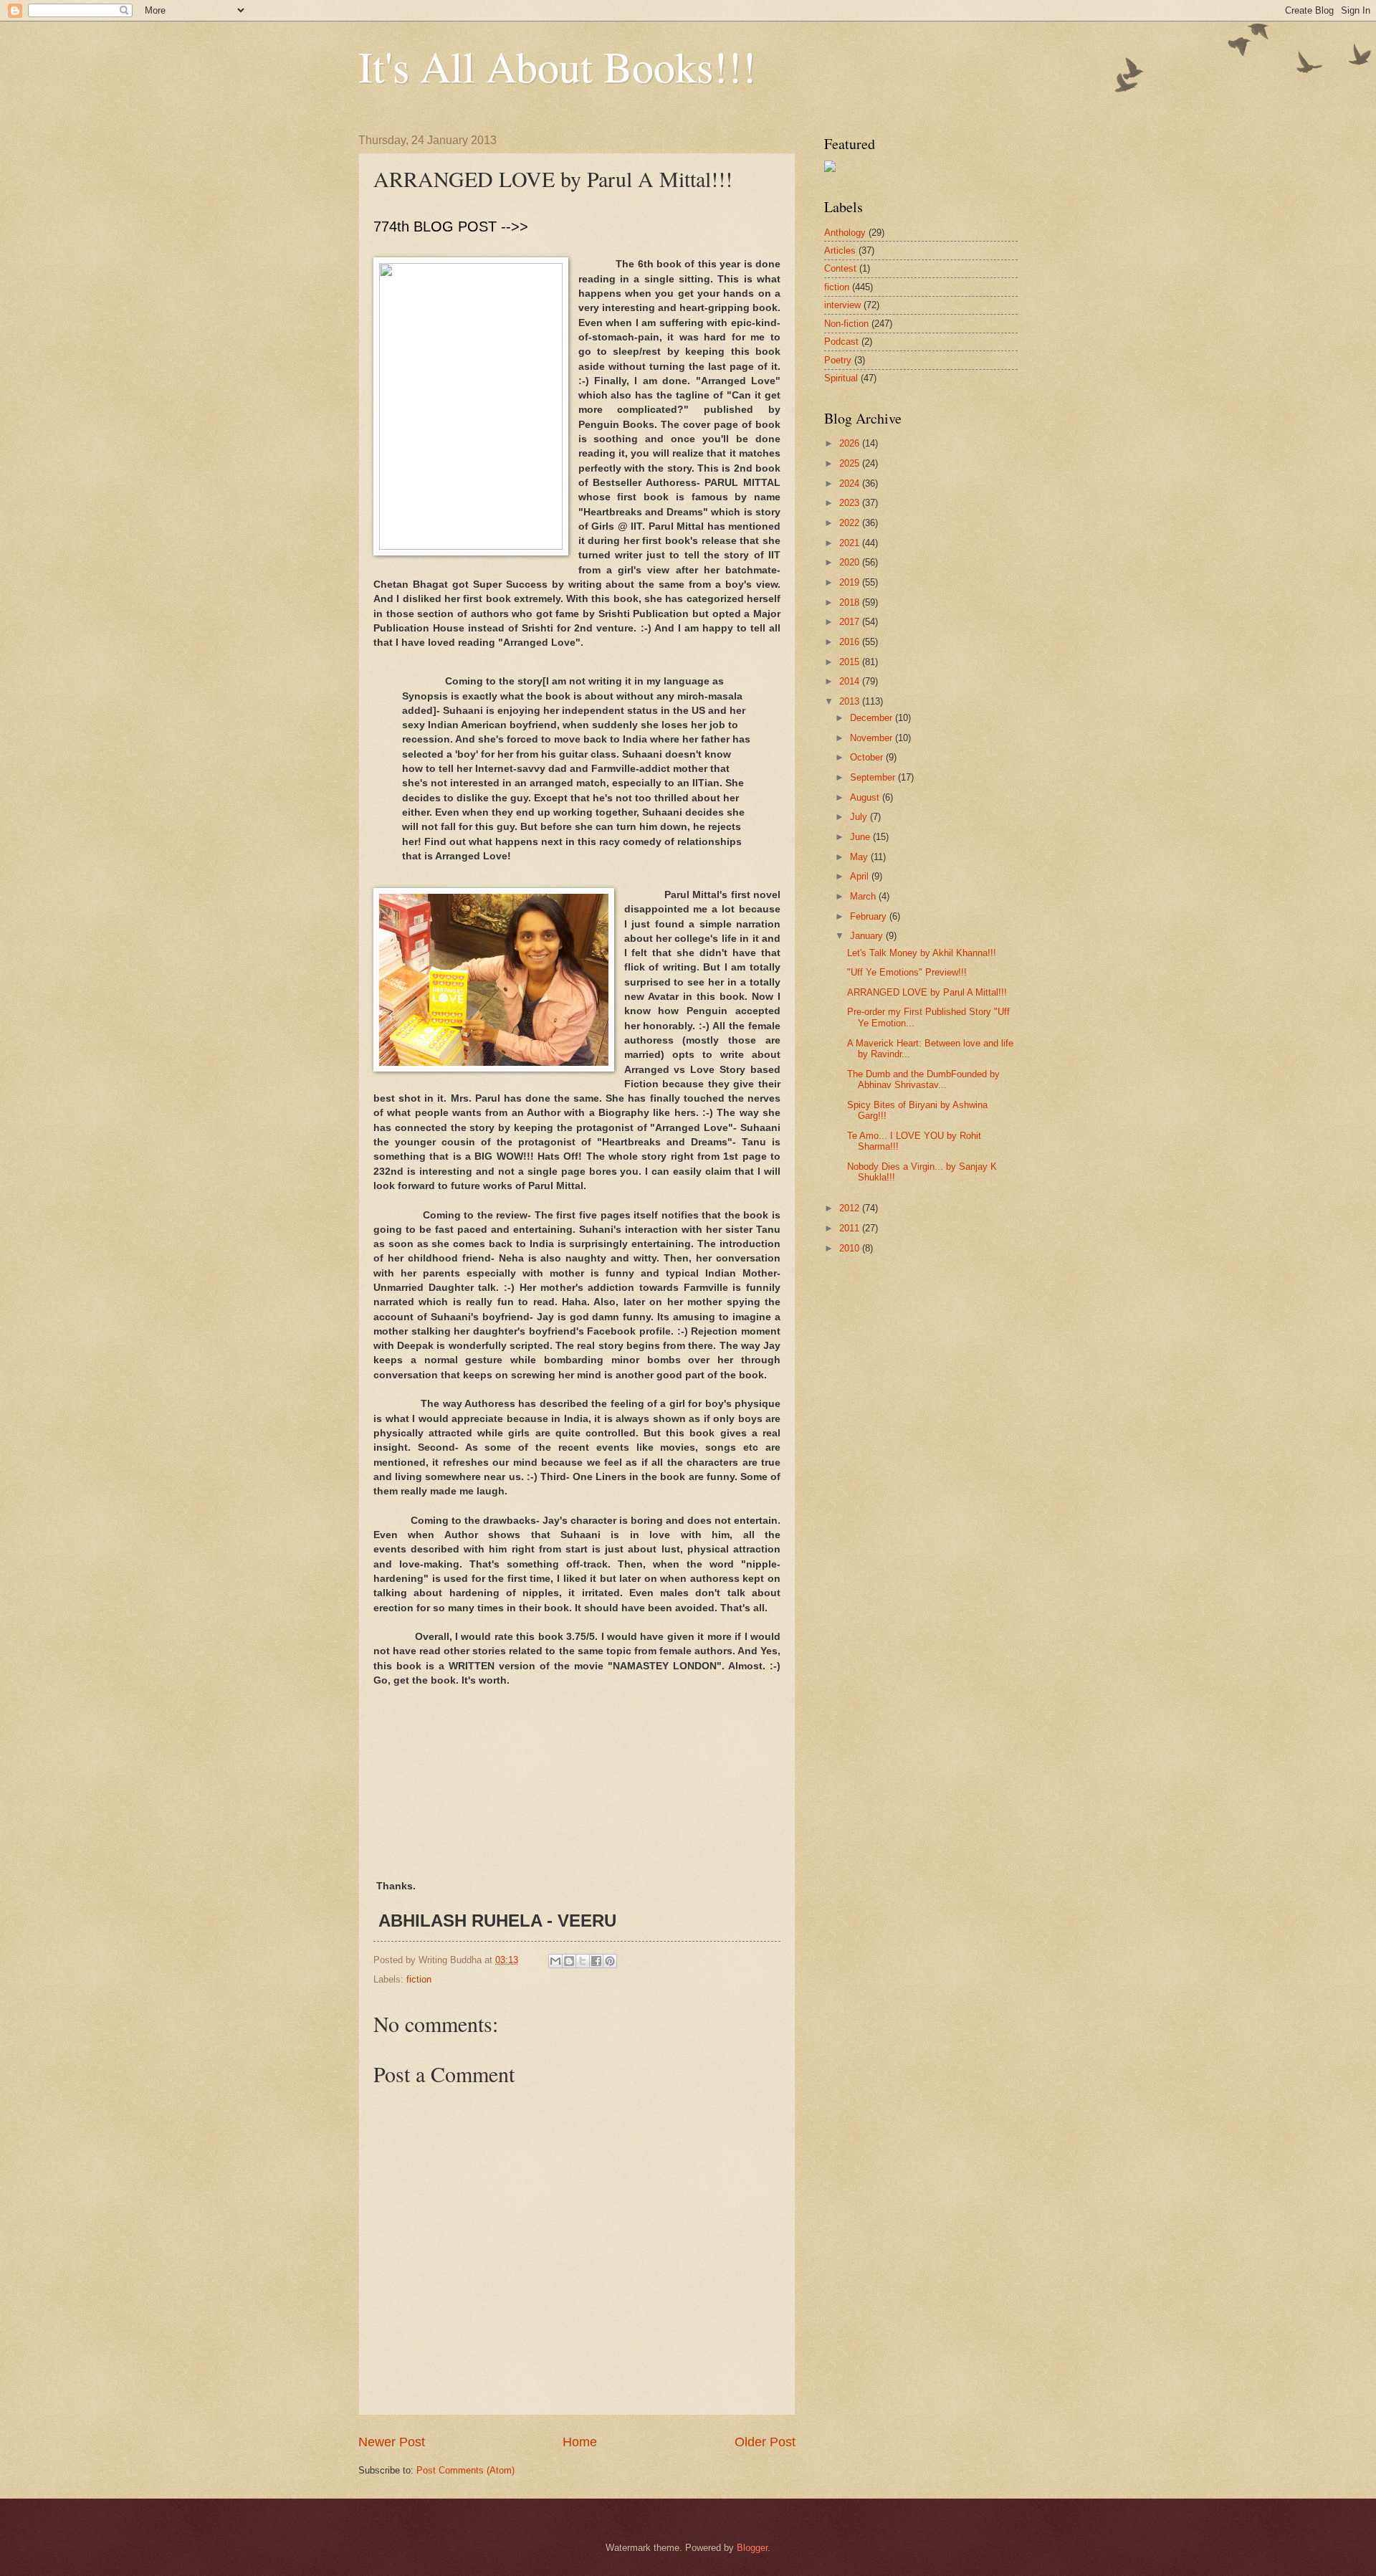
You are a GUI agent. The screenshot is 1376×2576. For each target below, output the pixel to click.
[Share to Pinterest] (610, 1961)
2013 (851, 701)
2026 (851, 443)
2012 (851, 1208)
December (873, 718)
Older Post (765, 2442)
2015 (851, 662)
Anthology (845, 233)
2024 (851, 483)
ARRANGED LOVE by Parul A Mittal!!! (927, 992)
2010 (851, 1248)
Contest (840, 268)
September (874, 777)
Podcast (841, 342)
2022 (851, 523)
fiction (419, 1979)
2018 (851, 602)
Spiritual (841, 378)
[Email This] (555, 1961)
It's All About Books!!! (557, 66)
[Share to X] (583, 1961)
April (861, 876)
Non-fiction (846, 324)
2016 (851, 642)
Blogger (752, 2548)
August (866, 797)
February (870, 916)
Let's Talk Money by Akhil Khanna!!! (922, 953)
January (868, 936)
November (873, 738)
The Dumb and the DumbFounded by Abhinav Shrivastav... (923, 1079)
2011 (851, 1228)
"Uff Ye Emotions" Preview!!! (907, 972)
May (860, 857)
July (860, 817)
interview (842, 305)
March (864, 896)
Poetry (838, 360)
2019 (851, 582)
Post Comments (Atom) (465, 2470)
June (861, 837)
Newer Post (392, 2442)
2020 (851, 562)
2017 (851, 622)
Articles (840, 251)
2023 (851, 503)
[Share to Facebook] (596, 1961)
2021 (851, 543)
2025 (851, 463)
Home (580, 2442)
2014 (851, 681)
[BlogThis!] (569, 1961)
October (868, 757)
